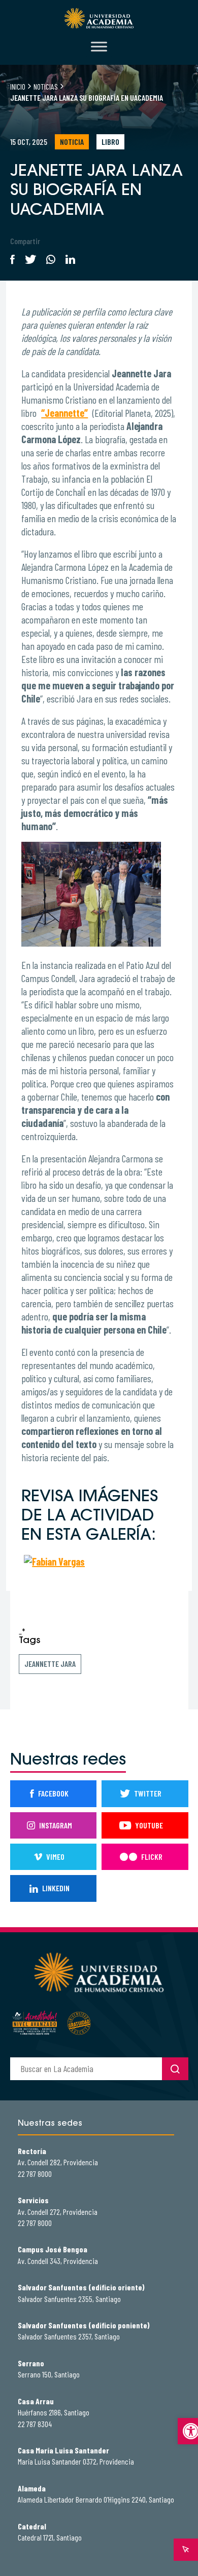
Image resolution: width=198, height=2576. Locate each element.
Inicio (18, 86)
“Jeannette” (64, 413)
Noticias (46, 86)
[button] (188, 2431)
